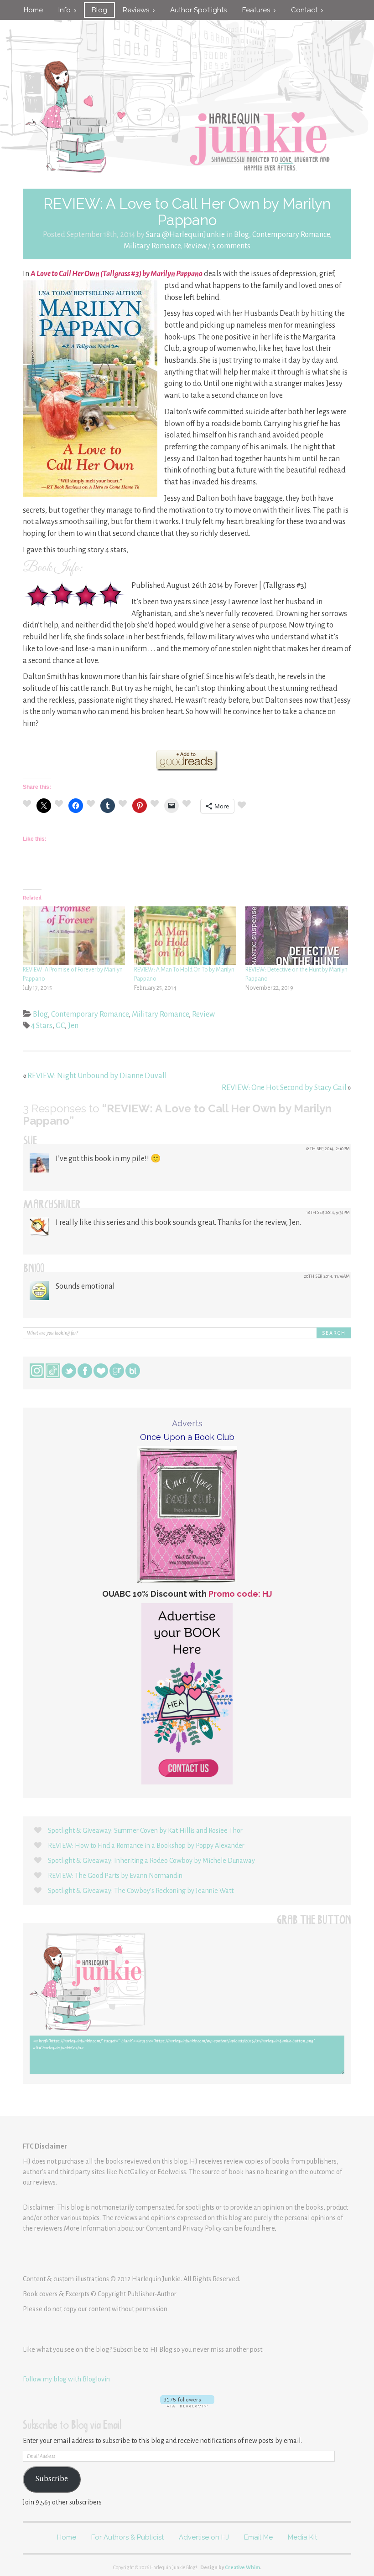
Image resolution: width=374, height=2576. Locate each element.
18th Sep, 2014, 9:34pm (328, 1212)
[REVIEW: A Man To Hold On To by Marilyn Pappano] (185, 936)
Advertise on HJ (204, 2537)
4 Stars (42, 1026)
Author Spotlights (198, 10)
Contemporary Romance (291, 235)
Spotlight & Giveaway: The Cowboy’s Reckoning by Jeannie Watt (141, 1891)
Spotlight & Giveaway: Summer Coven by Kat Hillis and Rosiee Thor (145, 1830)
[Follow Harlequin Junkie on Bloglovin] (187, 2401)
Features (258, 10)
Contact (306, 10)
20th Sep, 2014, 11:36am (327, 1276)
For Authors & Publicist (127, 2537)
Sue (30, 1142)
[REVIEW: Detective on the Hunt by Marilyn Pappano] (296, 936)
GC (60, 1026)
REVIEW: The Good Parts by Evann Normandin (115, 1876)
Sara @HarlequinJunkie (185, 235)
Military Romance (152, 246)
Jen (73, 1026)
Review (195, 246)
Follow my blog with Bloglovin (66, 2379)
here (268, 2228)
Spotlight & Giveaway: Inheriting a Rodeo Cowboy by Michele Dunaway (151, 1861)
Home (33, 10)
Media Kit (302, 2537)
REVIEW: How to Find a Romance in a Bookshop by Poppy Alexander (146, 1846)
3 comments (231, 246)
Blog (99, 10)
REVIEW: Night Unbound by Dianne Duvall (97, 1076)
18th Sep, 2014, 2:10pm (328, 1149)
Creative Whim (242, 2567)
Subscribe (52, 2479)
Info (66, 10)
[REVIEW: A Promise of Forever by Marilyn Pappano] (74, 936)
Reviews (138, 10)
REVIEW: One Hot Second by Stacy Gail (284, 1088)
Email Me (258, 2537)
